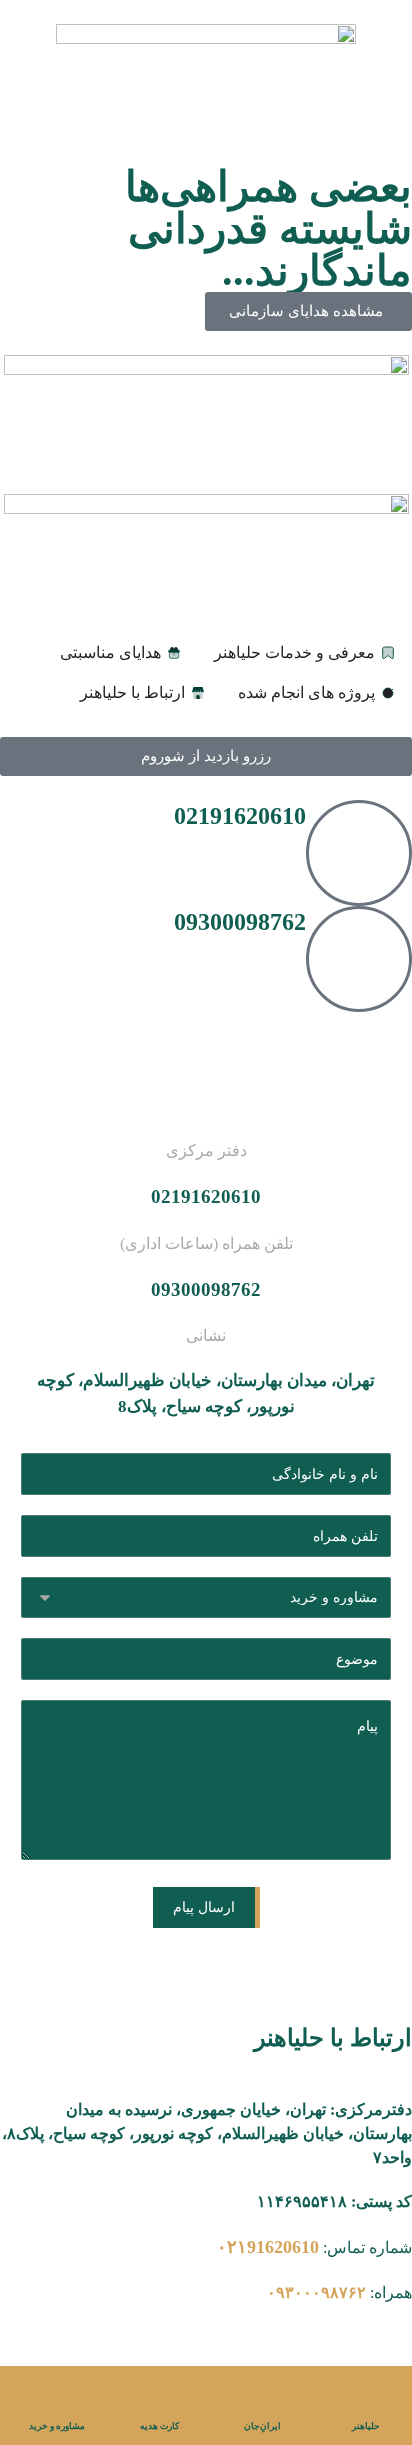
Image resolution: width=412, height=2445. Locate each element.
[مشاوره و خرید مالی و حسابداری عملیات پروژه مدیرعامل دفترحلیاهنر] (206, 1597)
